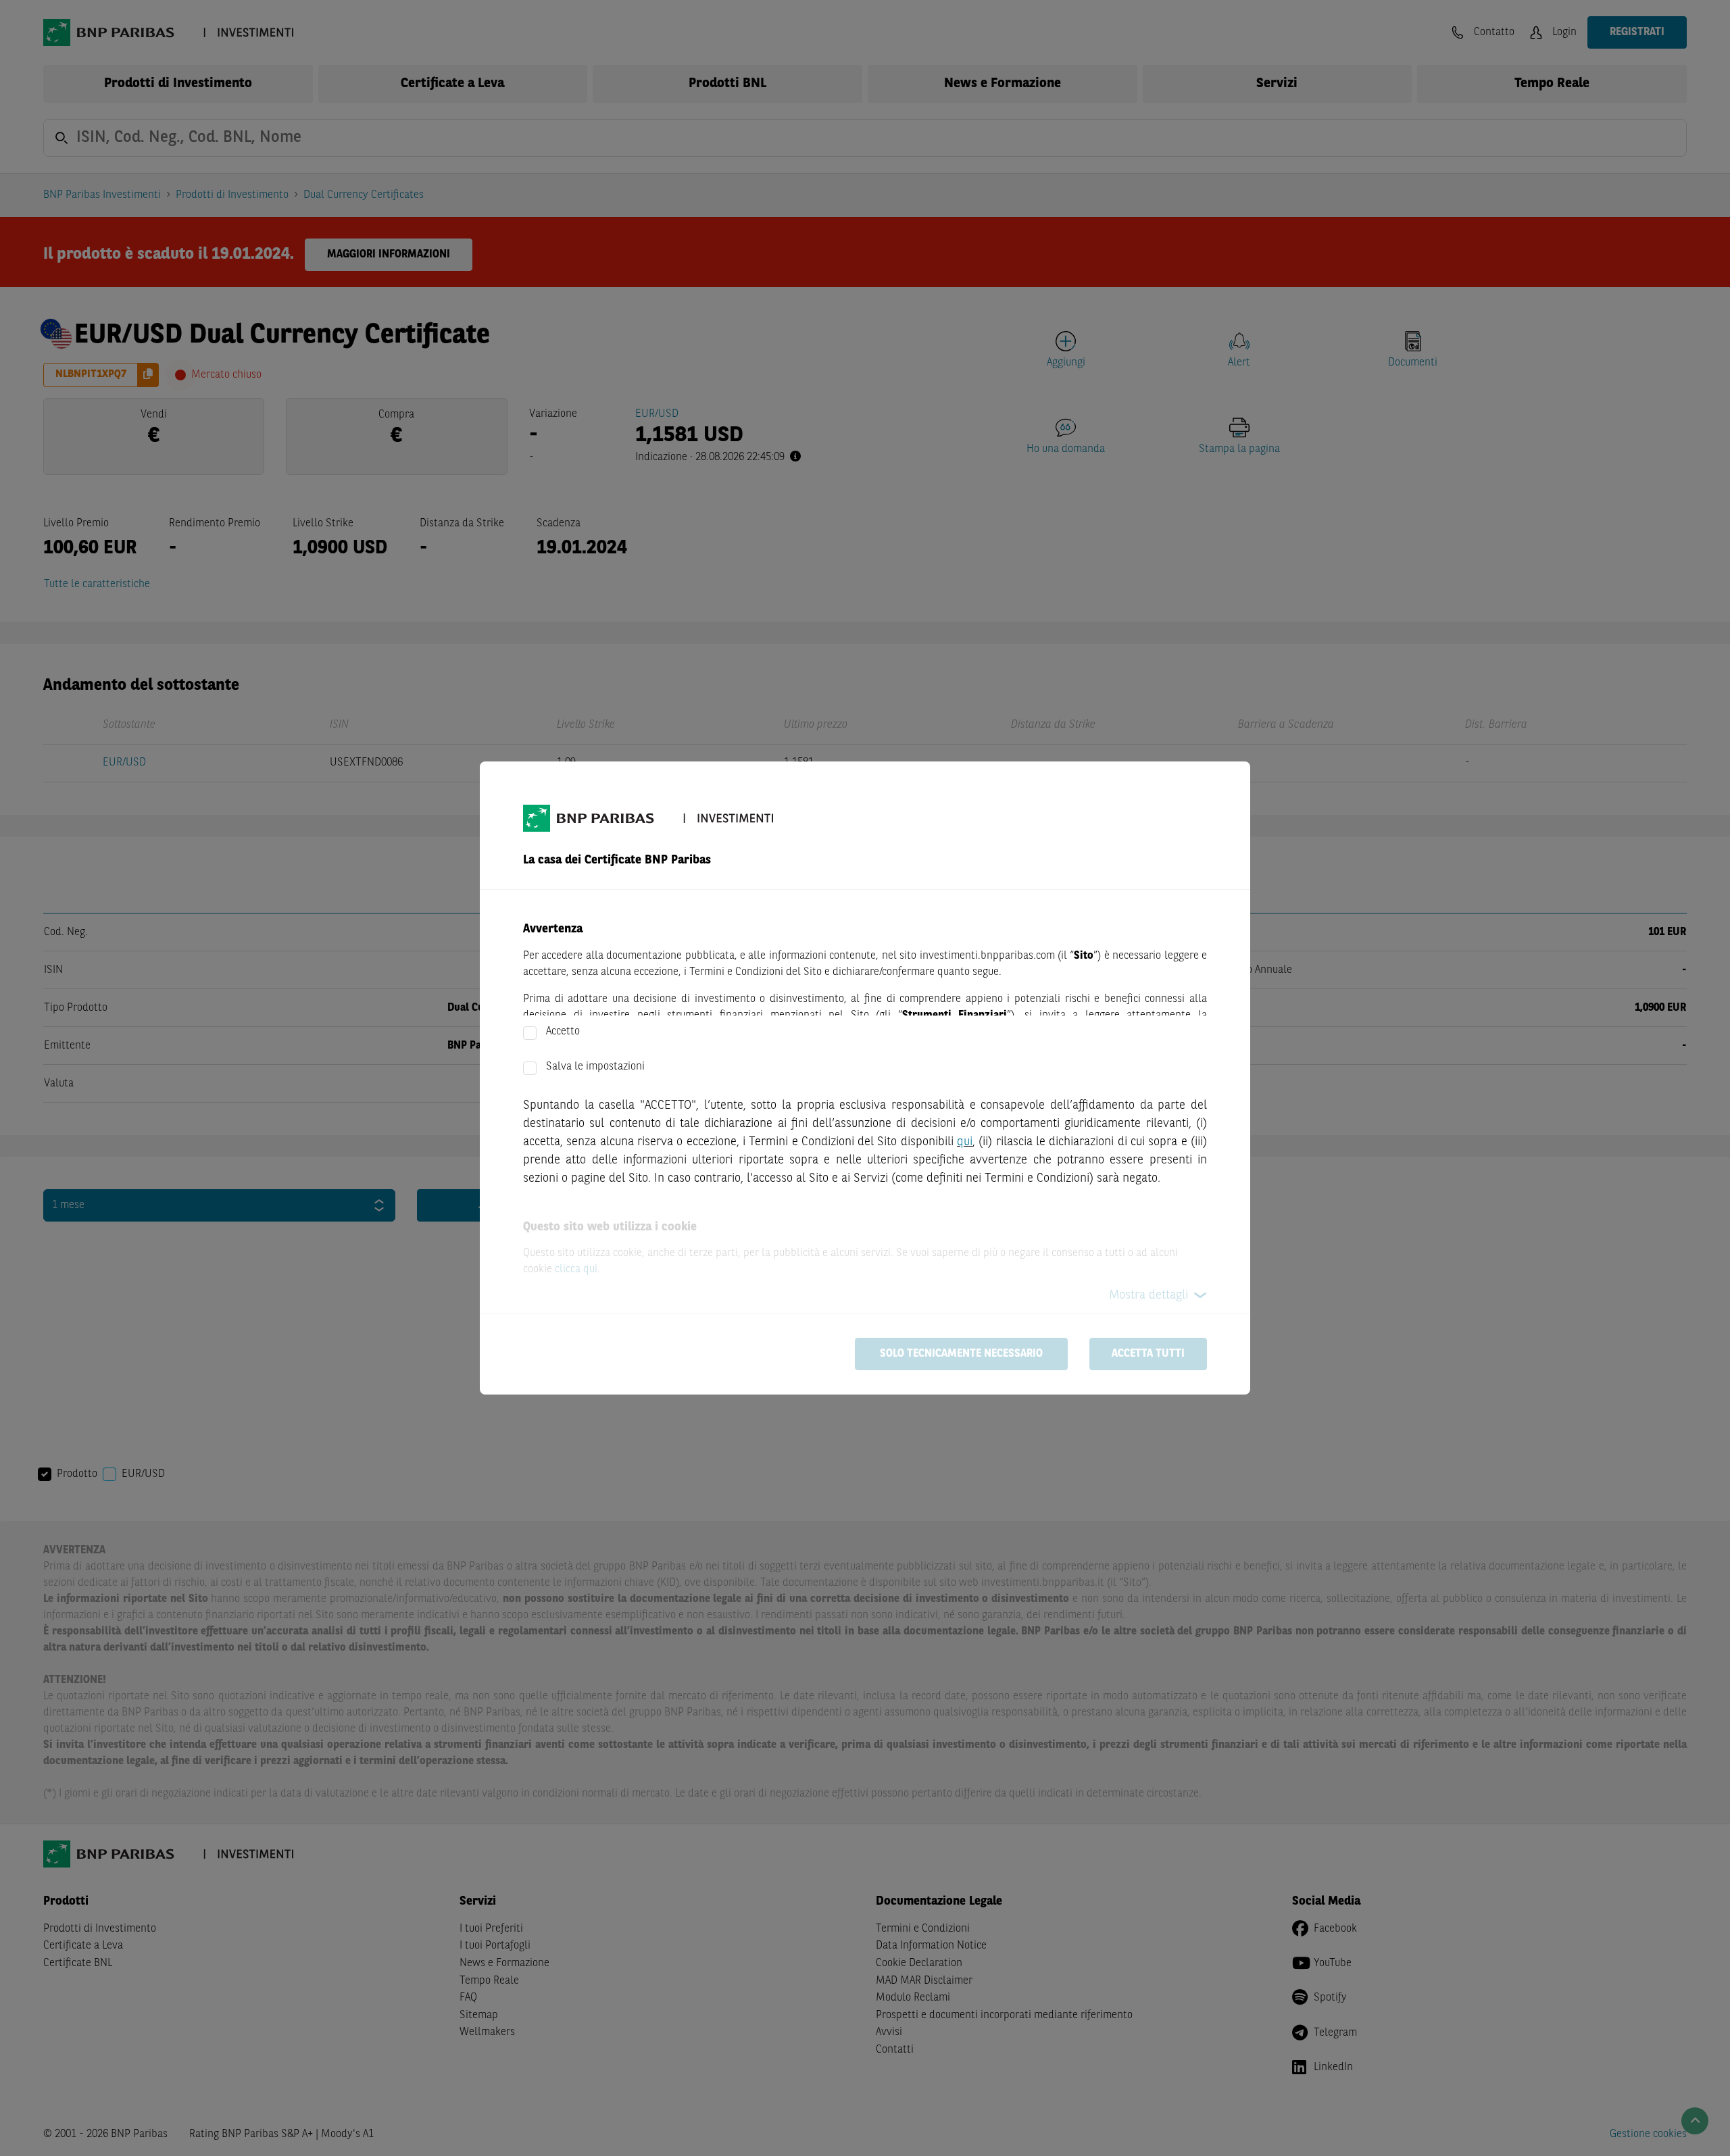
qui (965, 1142)
